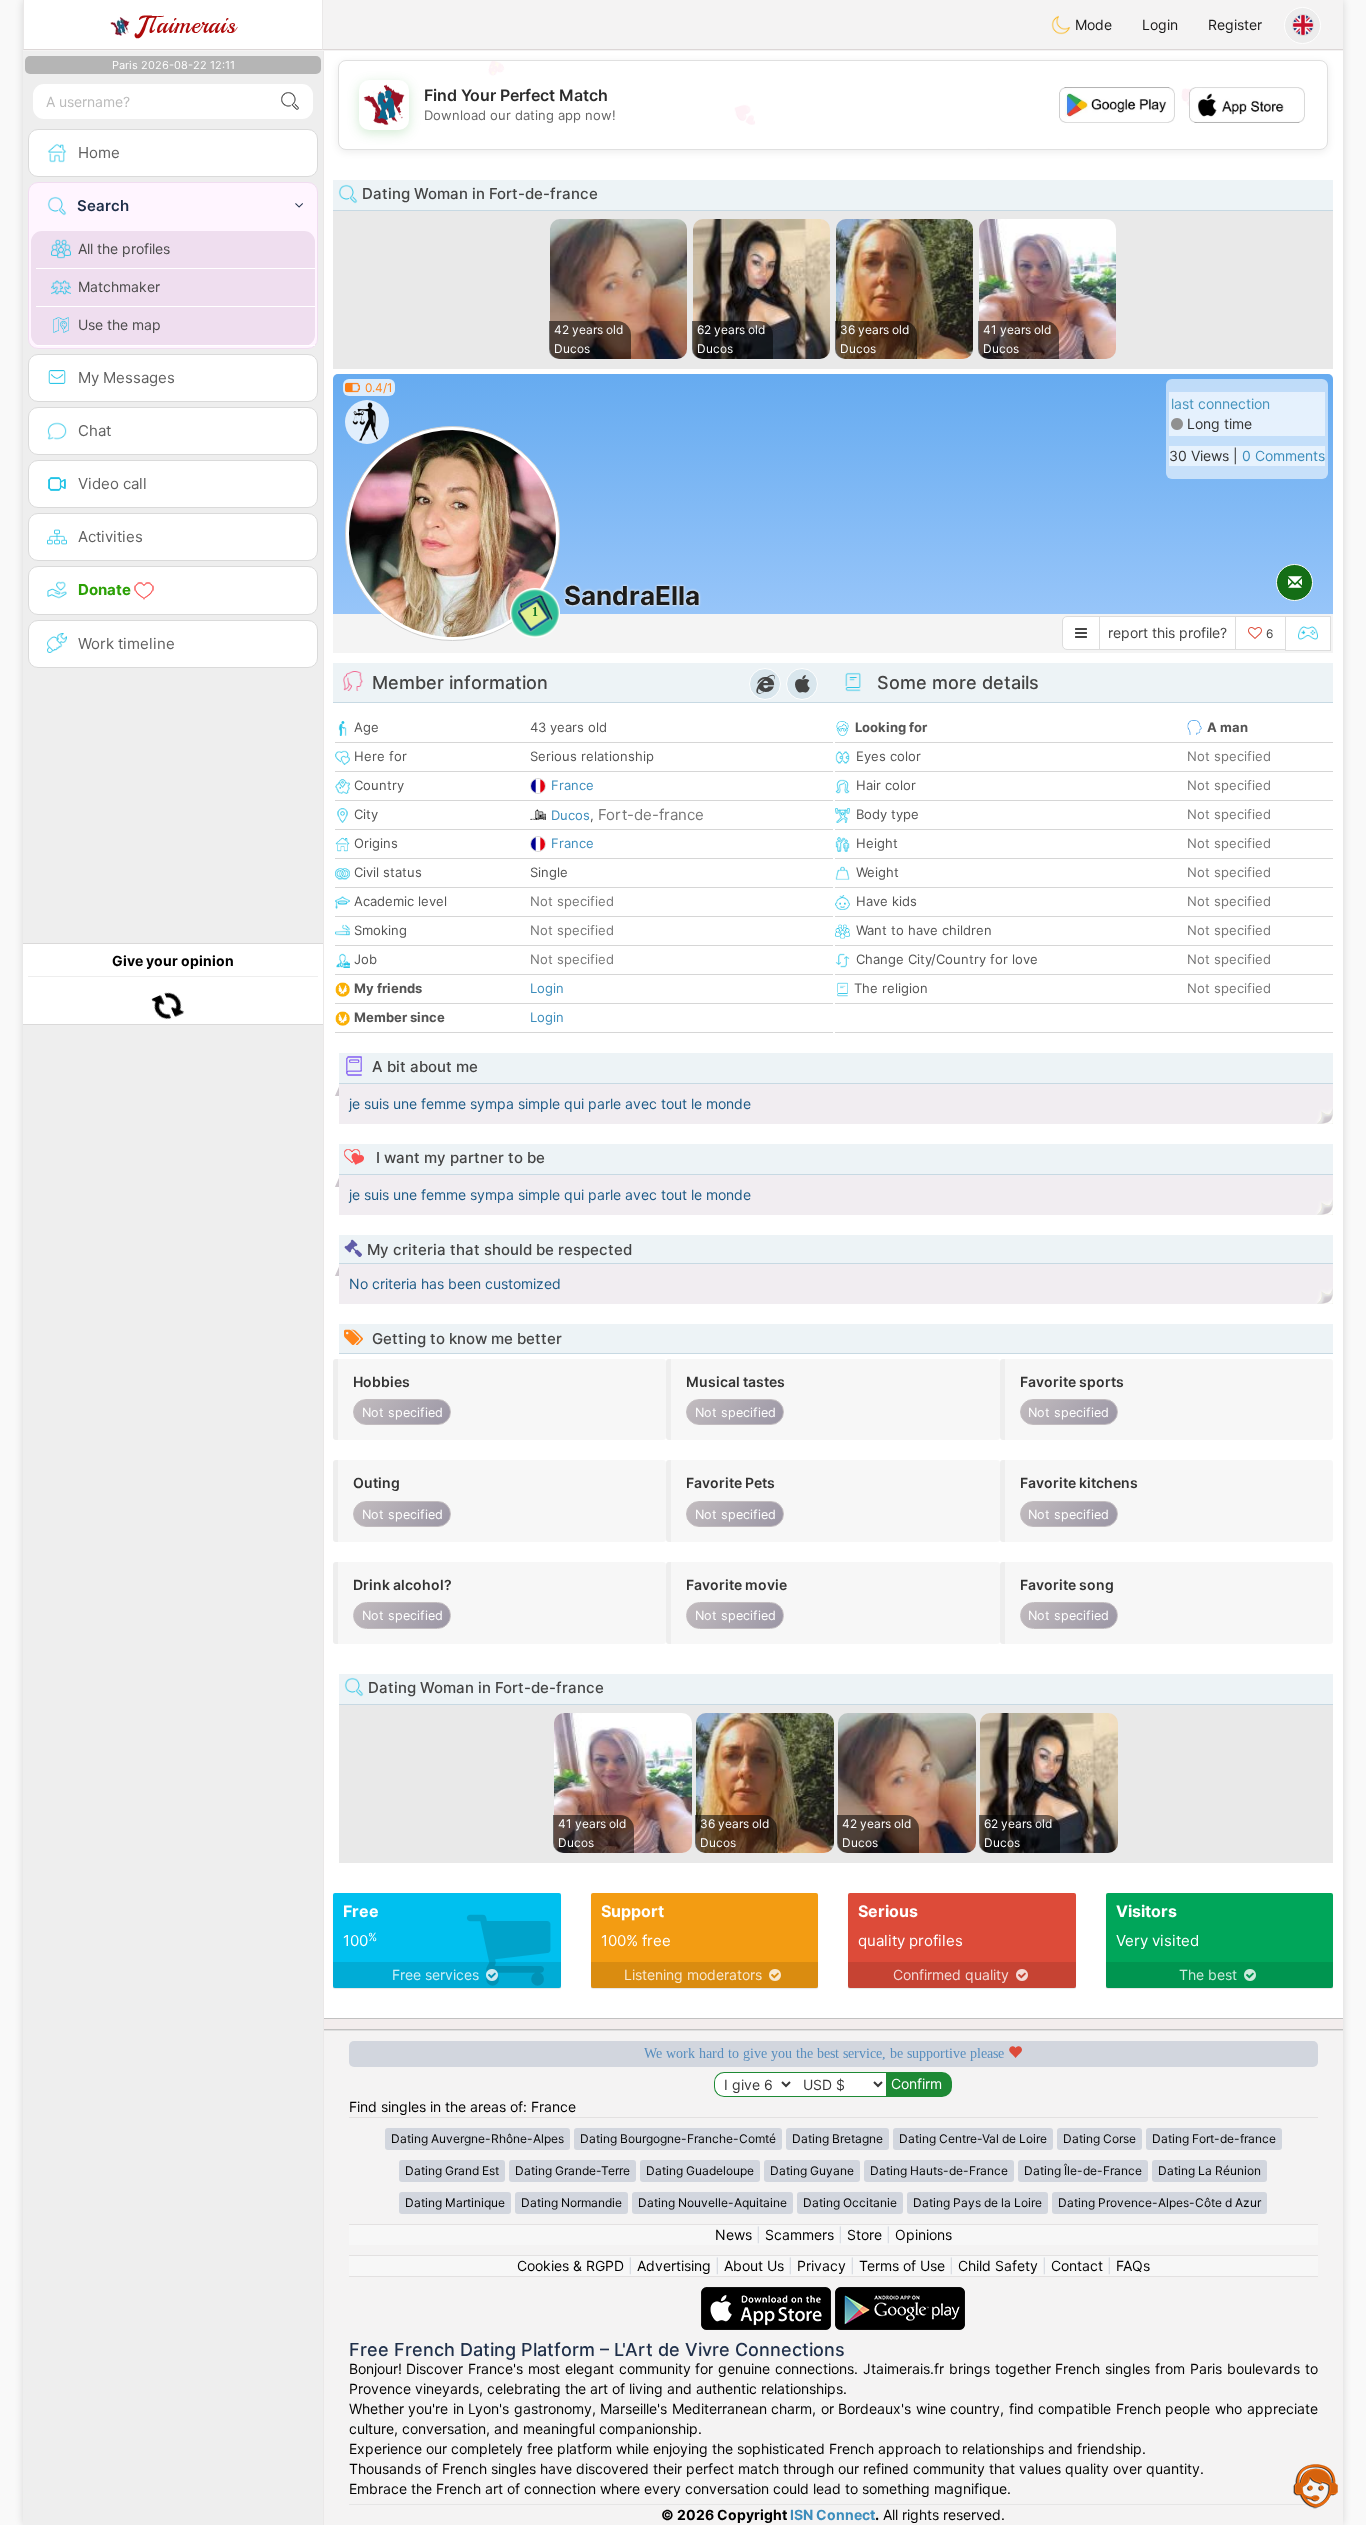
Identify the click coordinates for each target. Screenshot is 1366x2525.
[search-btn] (290, 101)
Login (1160, 24)
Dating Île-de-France (1083, 2170)
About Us (754, 2265)
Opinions (923, 2234)
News (733, 2234)
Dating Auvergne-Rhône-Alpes (477, 2138)
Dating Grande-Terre (572, 2170)
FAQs (1133, 2265)
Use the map (119, 324)
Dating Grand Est (452, 2170)
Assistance (1316, 2485)
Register (1235, 24)
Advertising (674, 2265)
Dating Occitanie (850, 2202)
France (572, 785)
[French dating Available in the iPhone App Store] (768, 2296)
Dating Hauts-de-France (939, 2170)
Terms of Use (902, 2265)
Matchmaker (119, 286)
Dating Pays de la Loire (977, 2202)
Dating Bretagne (837, 2138)
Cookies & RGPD (570, 2265)
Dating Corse (1099, 2138)
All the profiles (124, 248)
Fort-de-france (651, 814)
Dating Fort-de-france (1214, 2138)
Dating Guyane (812, 2170)
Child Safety (998, 2265)
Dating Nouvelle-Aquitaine (712, 2202)
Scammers (799, 2234)
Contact (1077, 2265)
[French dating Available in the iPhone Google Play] (900, 2296)
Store (864, 2234)
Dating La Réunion (1209, 2170)
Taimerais (186, 25)
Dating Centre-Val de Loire (973, 2138)
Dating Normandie (571, 2202)
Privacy (821, 2265)
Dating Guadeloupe (700, 2170)
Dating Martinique (455, 2202)
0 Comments (1283, 455)
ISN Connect (832, 2514)
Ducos (570, 815)
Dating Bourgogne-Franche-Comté (678, 2138)
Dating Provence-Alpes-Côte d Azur (1159, 2202)
